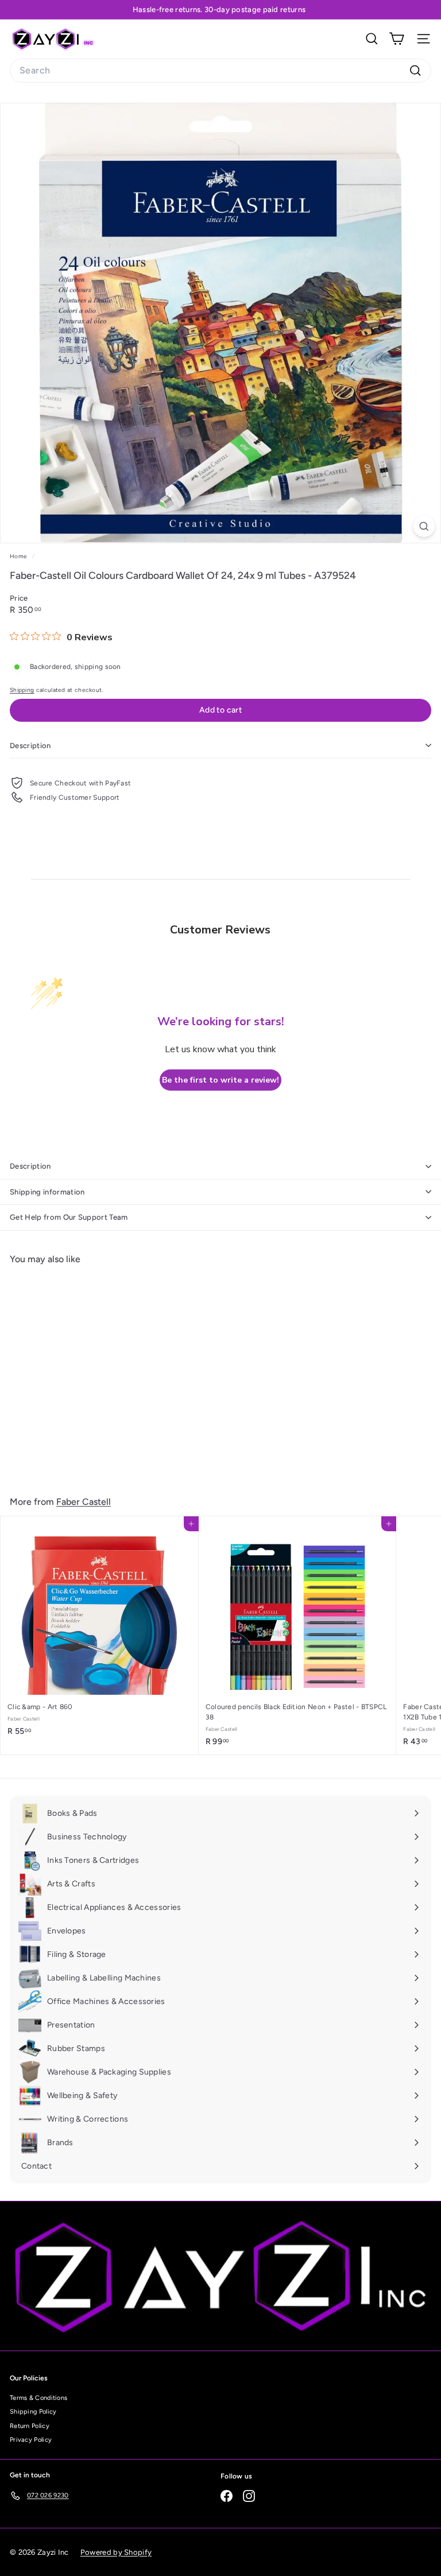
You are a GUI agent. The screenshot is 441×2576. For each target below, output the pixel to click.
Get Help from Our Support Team (69, 1217)
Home (20, 556)
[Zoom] (424, 526)
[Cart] (396, 39)
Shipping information (47, 1192)
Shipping (22, 690)
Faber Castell (84, 1502)
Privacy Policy (31, 2440)
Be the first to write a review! (220, 1080)
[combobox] (220, 71)
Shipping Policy (33, 2412)
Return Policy (30, 2426)
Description (30, 746)
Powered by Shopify (116, 2552)
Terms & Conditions (38, 2398)
